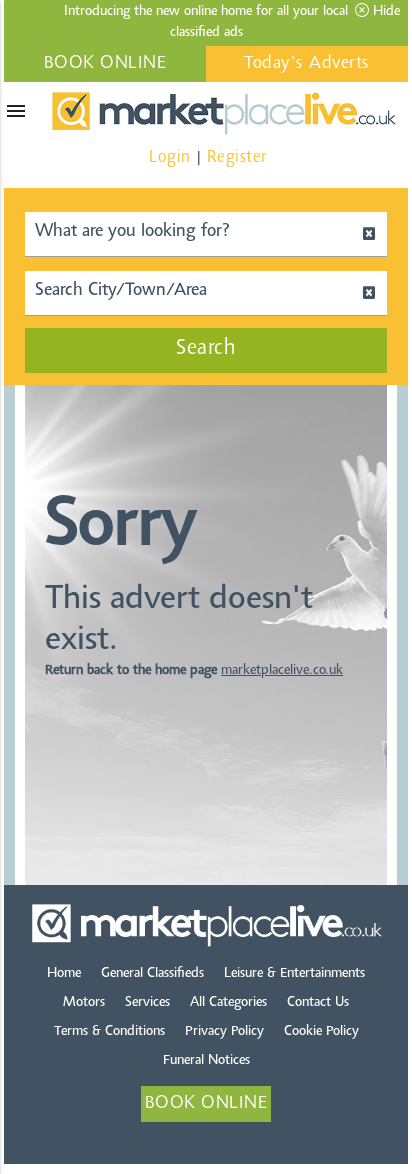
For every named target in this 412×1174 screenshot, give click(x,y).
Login (170, 157)
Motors (84, 1003)
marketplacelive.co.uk (282, 671)
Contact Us (318, 1003)
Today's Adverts (307, 64)
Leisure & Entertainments (294, 974)
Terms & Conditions (109, 1032)
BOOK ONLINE (105, 64)
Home (64, 974)
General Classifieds (152, 974)
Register (237, 157)
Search (206, 349)
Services (147, 1003)
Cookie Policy (321, 1032)
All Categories (228, 1003)
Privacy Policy (224, 1032)
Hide (384, 12)
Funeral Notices (206, 1061)
